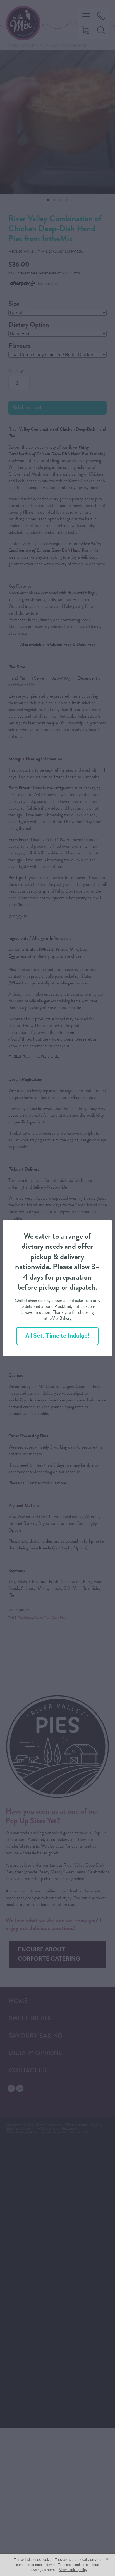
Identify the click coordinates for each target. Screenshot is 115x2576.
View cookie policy (73, 2570)
